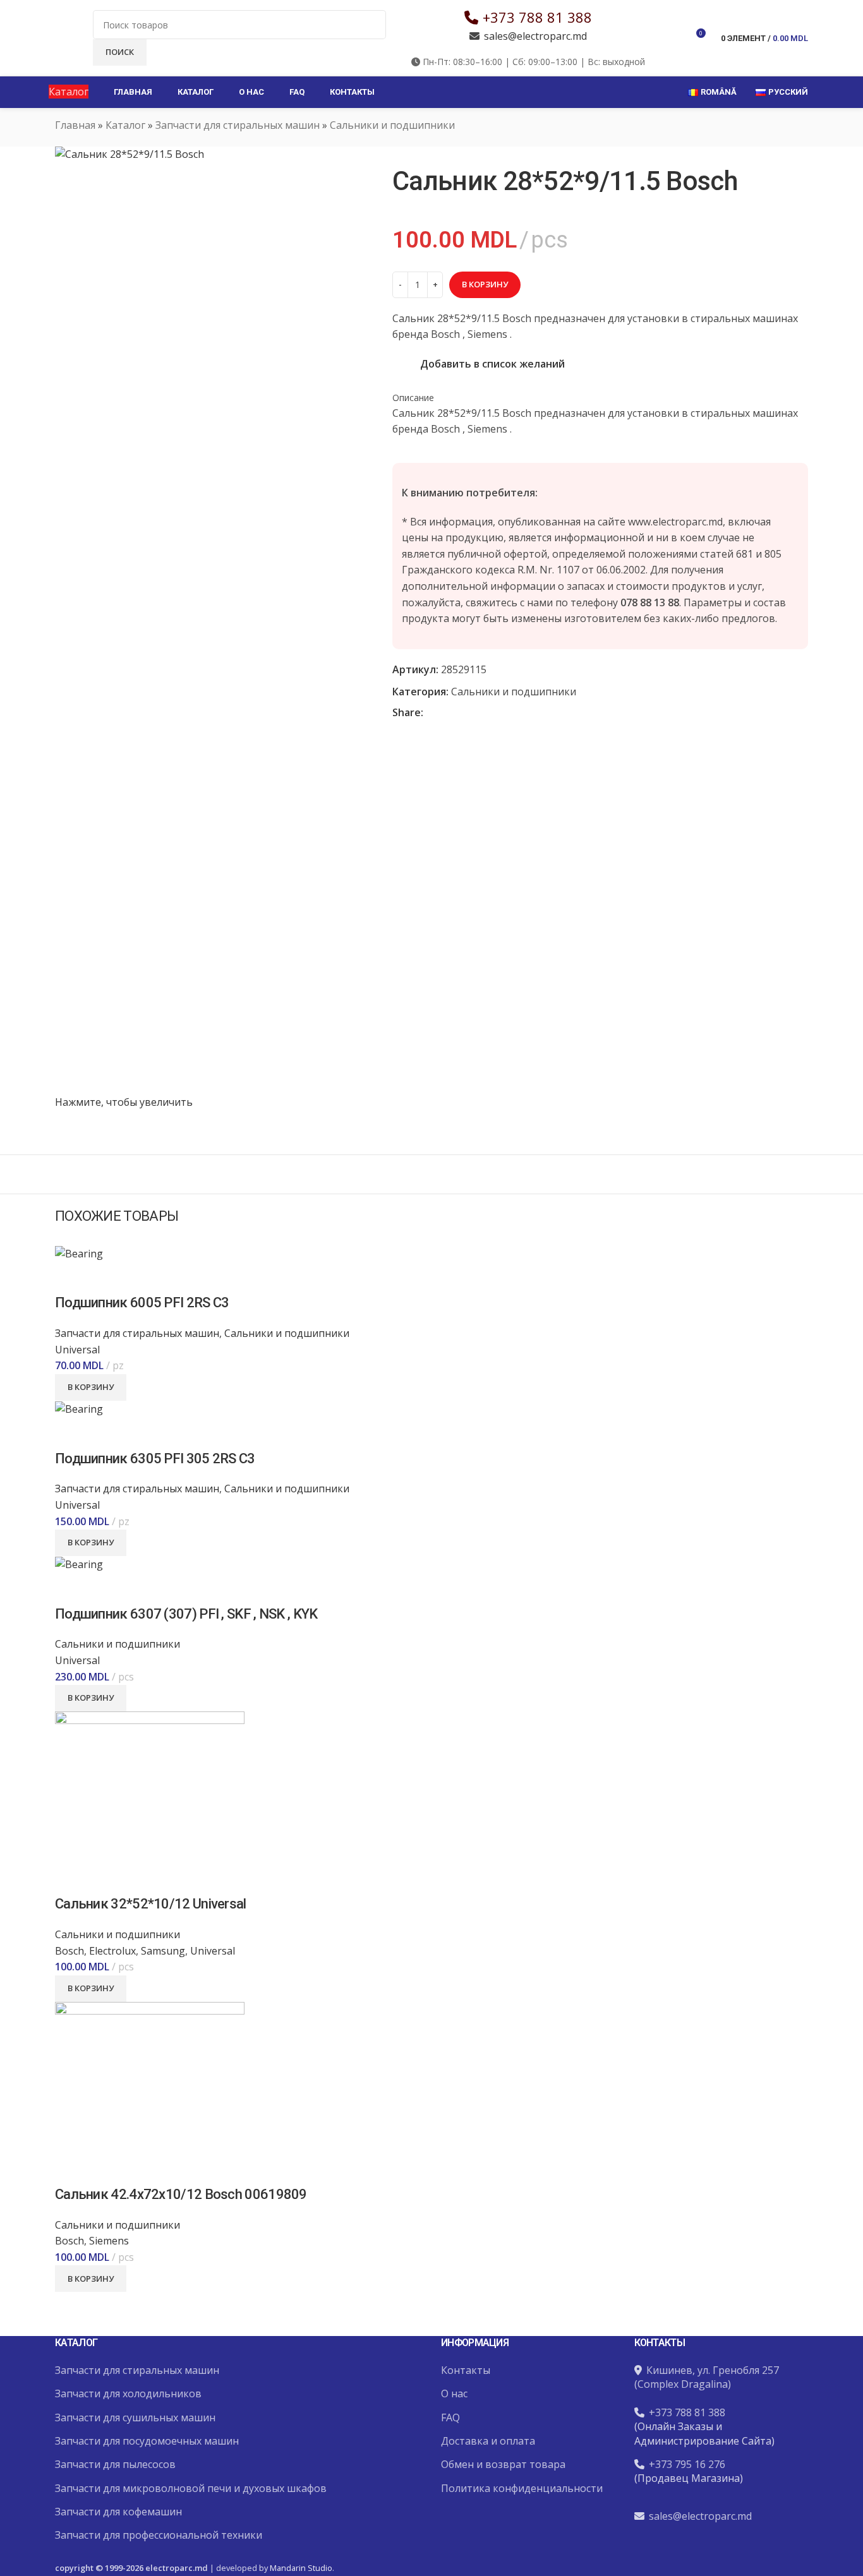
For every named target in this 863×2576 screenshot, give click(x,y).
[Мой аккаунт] (672, 38)
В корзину (485, 284)
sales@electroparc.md (535, 36)
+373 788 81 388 (537, 17)
